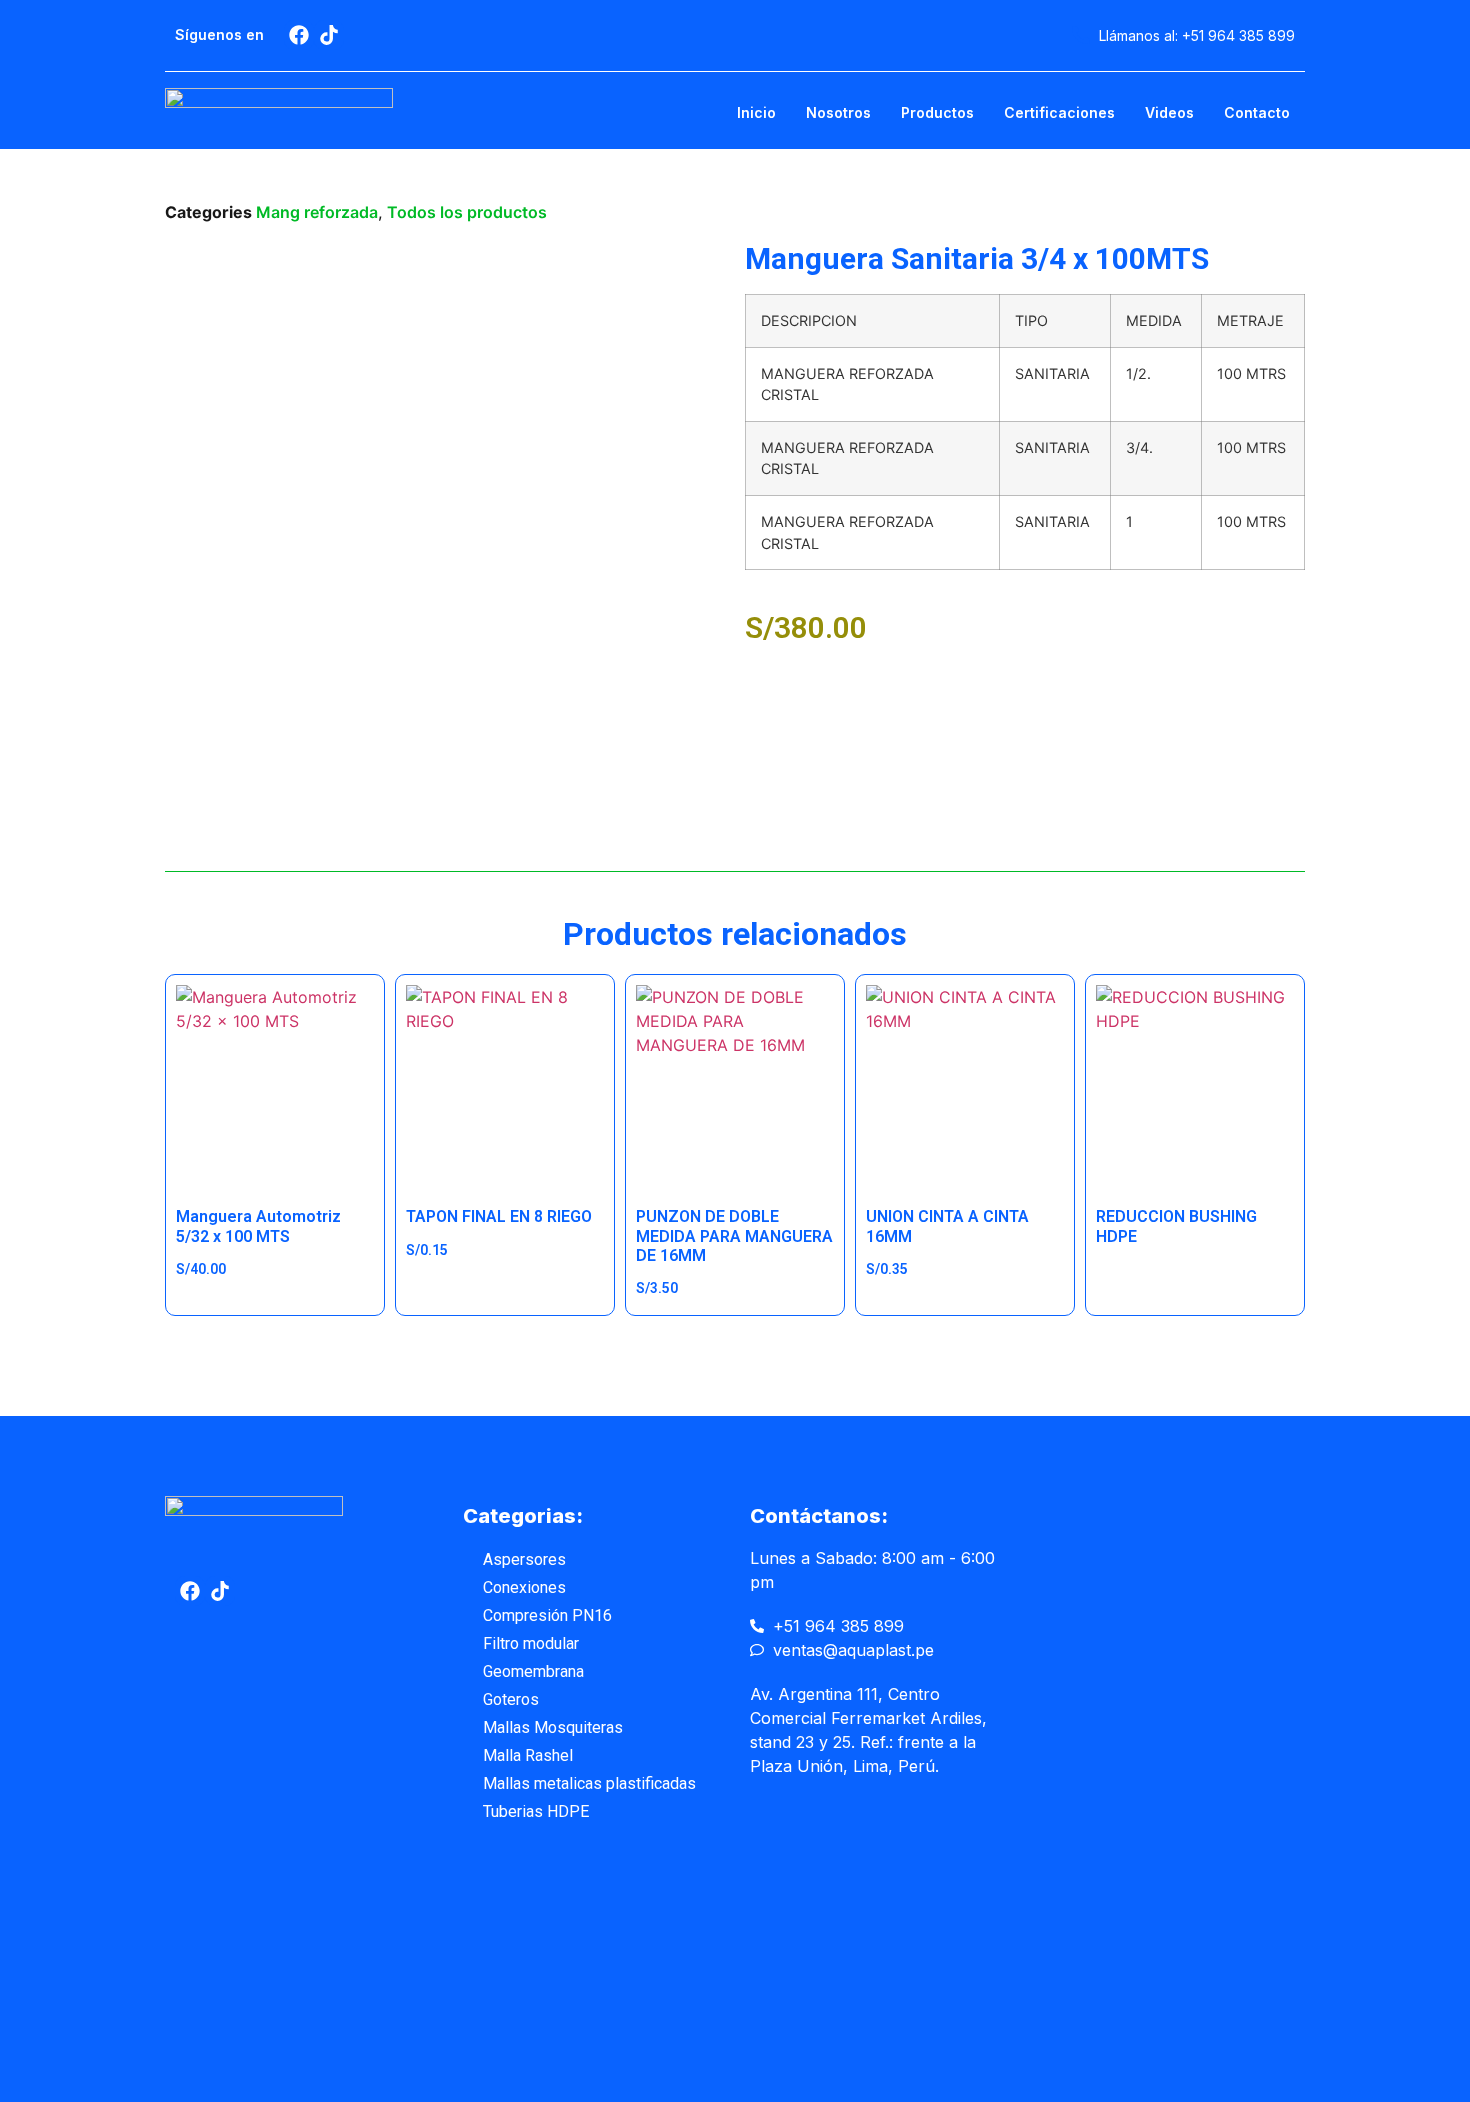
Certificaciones (1059, 112)
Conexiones (524, 1587)
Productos (937, 112)
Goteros (511, 1699)
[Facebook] (299, 35)
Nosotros (838, 112)
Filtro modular (531, 1643)
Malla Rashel (528, 1755)
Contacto (1257, 112)
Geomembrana (533, 1671)
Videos (1169, 112)
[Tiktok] (329, 35)
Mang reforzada (317, 212)
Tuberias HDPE (536, 1811)
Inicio (756, 112)
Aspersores (524, 1559)
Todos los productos (467, 212)
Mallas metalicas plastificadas (589, 1783)
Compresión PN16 (547, 1615)
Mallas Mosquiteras (553, 1727)
